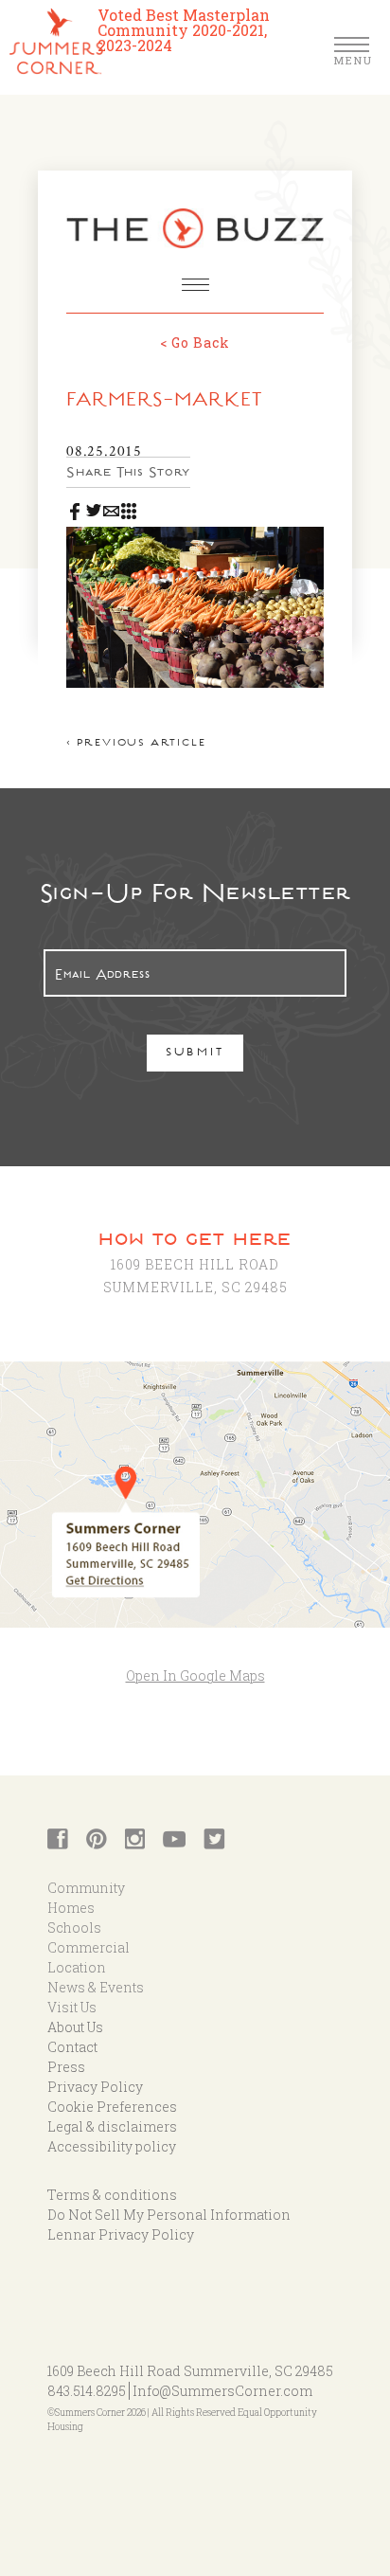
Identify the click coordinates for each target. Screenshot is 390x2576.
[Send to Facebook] (75, 508)
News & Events (96, 1987)
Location (77, 1967)
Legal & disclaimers (112, 2126)
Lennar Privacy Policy (121, 2234)
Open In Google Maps (195, 1675)
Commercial (89, 1947)
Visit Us (72, 2007)
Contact (72, 2047)
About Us (75, 2027)
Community (86, 1888)
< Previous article (136, 744)
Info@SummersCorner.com (222, 2391)
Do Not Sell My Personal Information (169, 2215)
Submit (195, 1054)
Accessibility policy (112, 2146)
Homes (71, 1908)
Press (66, 2067)
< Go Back (195, 342)
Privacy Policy (95, 2087)
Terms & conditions (112, 2195)
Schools (74, 1927)
